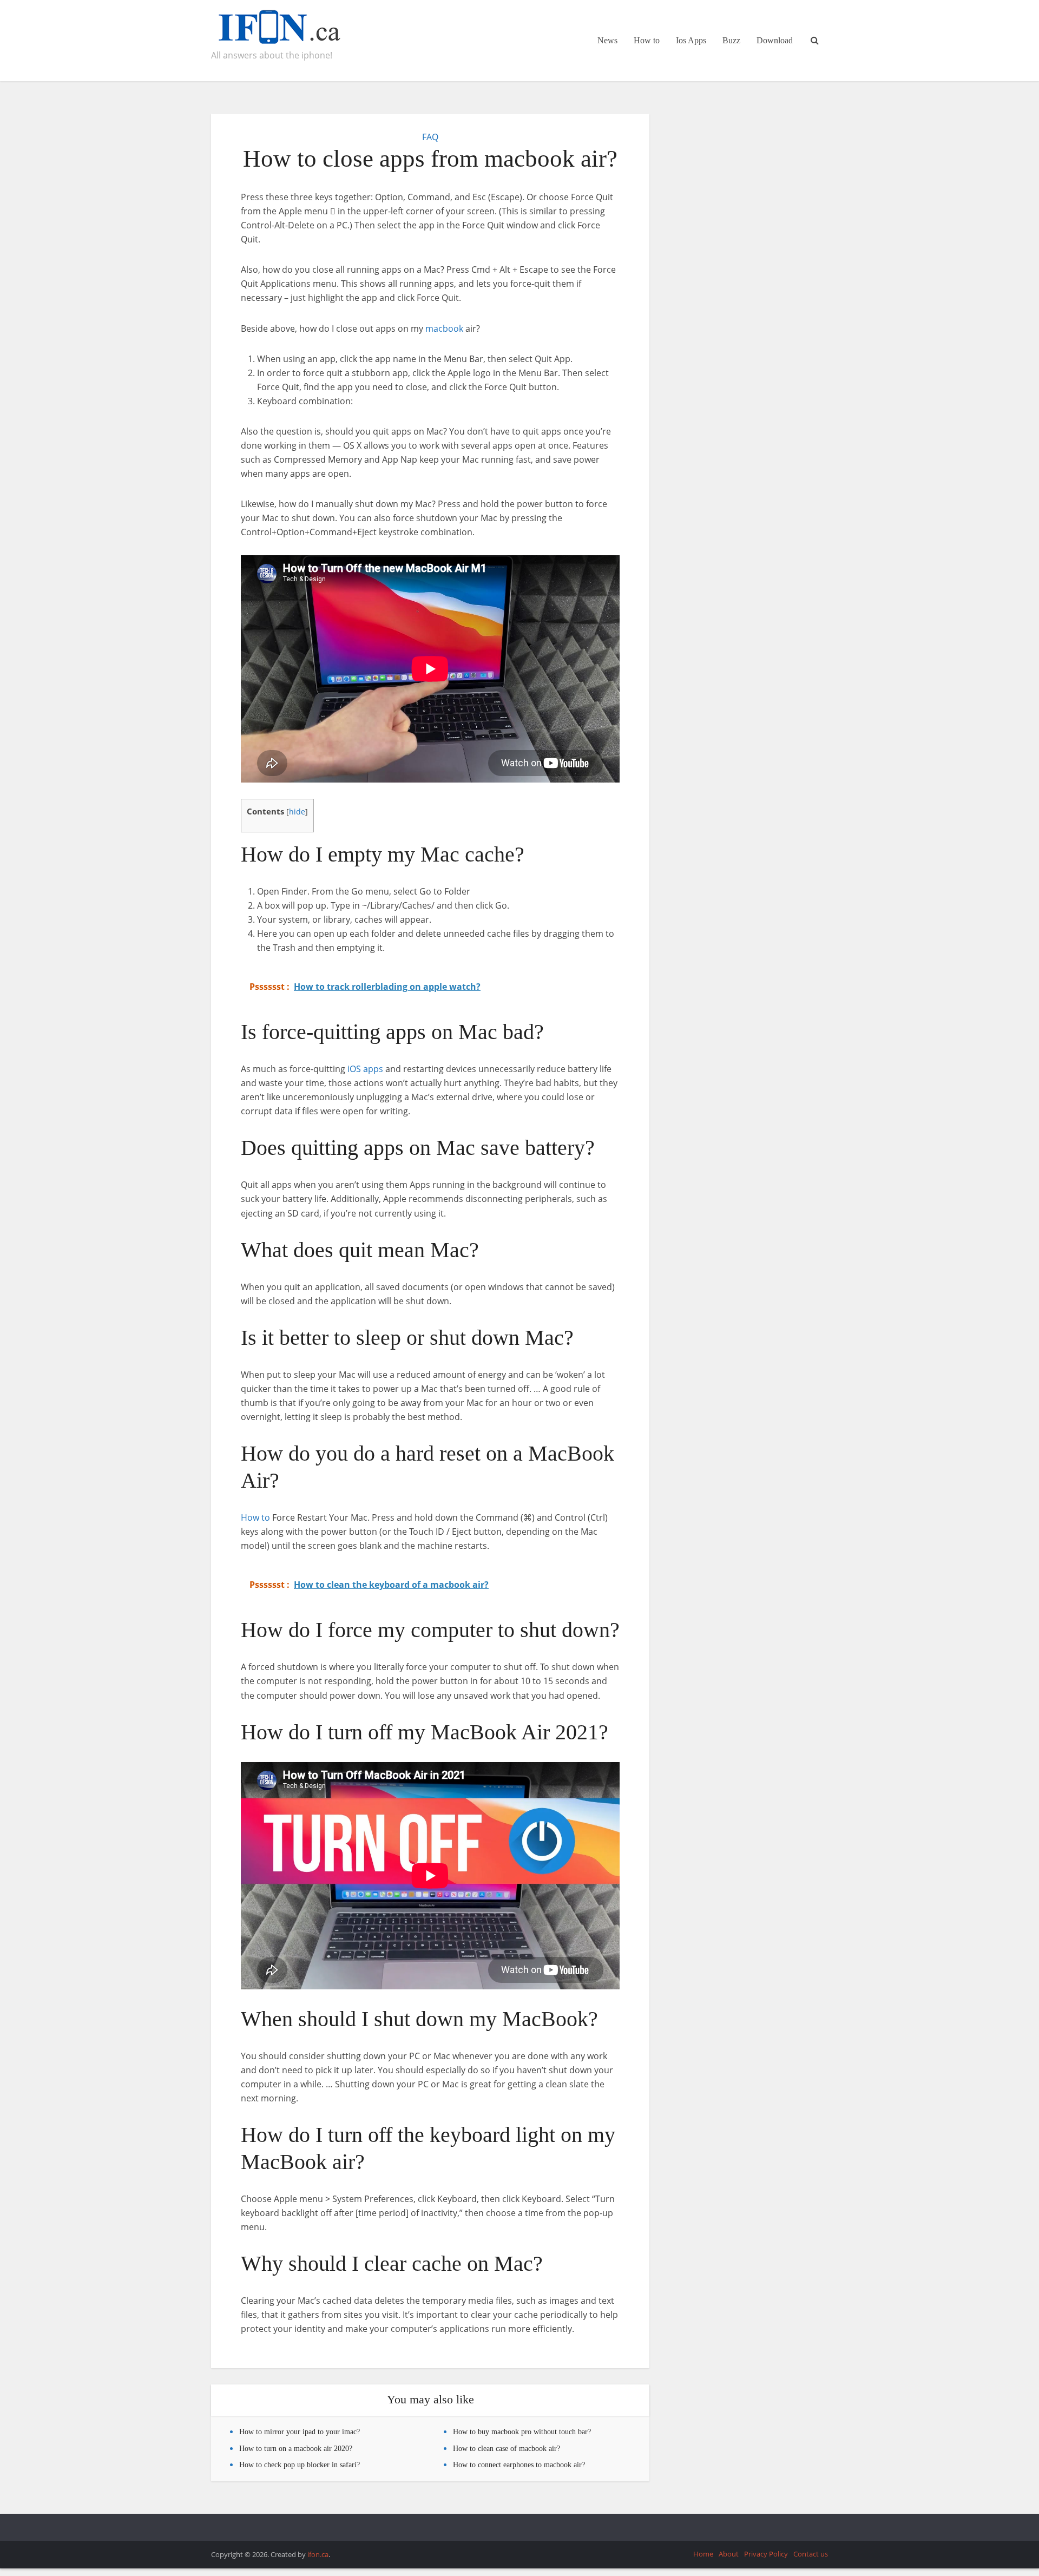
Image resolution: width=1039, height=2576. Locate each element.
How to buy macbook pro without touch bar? (522, 2432)
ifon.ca (318, 2554)
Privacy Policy (766, 2554)
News (607, 40)
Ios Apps (691, 40)
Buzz (731, 40)
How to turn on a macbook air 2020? (296, 2449)
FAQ (430, 137)
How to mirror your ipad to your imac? (300, 2432)
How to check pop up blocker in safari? (300, 2465)
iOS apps (365, 1069)
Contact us (811, 2554)
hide (297, 811)
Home (703, 2554)
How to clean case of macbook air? (507, 2449)
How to (647, 40)
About (729, 2554)
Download (775, 40)
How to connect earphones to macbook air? (519, 2465)
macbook (444, 328)
